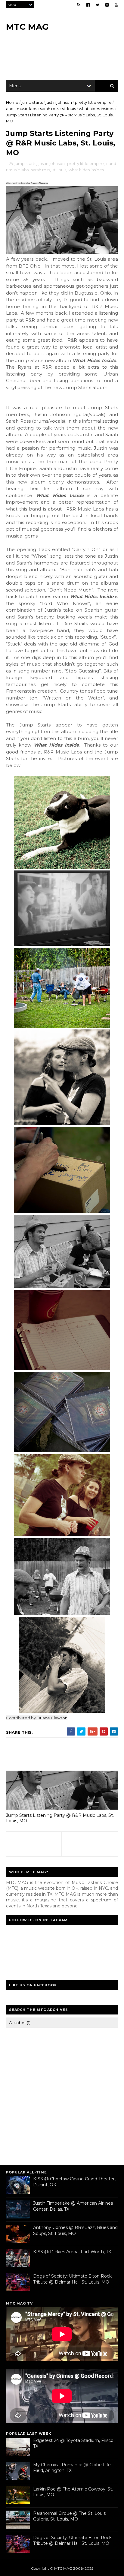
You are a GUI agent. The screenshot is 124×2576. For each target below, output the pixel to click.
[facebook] (88, 5)
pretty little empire (93, 102)
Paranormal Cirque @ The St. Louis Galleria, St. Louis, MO (69, 2516)
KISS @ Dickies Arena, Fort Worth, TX (72, 2252)
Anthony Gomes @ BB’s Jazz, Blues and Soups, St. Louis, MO (75, 2230)
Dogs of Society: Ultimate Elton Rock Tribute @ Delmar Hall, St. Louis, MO (72, 2279)
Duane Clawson (39, 183)
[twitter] (98, 5)
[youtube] (116, 5)
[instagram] (107, 5)
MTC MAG (27, 27)
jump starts (32, 102)
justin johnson (59, 102)
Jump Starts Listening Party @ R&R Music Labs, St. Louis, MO (60, 1818)
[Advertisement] (62, 2095)
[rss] (79, 5)
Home (12, 102)
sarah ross (50, 109)
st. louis (69, 109)
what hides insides (96, 109)
